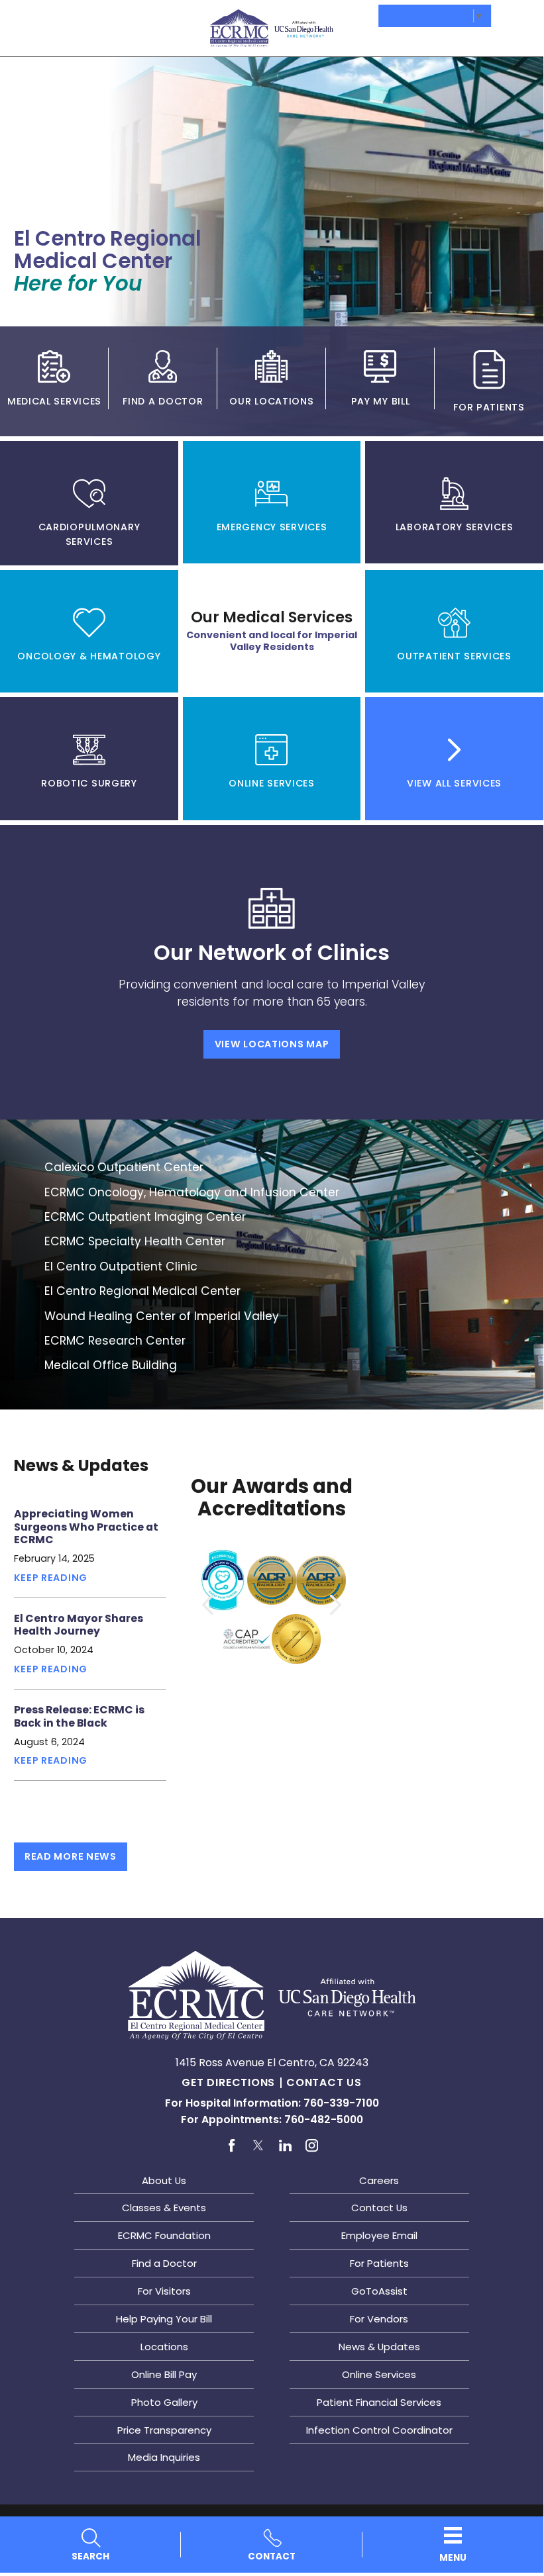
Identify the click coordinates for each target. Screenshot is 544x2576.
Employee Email (379, 2235)
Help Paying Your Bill (164, 2319)
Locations (164, 2347)
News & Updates (379, 2347)
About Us (164, 2180)
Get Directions (228, 2082)
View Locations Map (272, 1044)
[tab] (89, 503)
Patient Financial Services (379, 2402)
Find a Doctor (164, 2263)
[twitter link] (259, 2146)
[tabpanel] (271, 972)
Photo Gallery (164, 2402)
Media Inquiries (164, 2457)
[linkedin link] (285, 2146)
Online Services (379, 2374)
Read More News (71, 1856)
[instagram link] (312, 2146)
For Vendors (379, 2319)
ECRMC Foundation (164, 2235)
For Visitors (164, 2291)
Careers (379, 2180)
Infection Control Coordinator (379, 2430)
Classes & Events (164, 2208)
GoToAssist (379, 2291)
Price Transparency (164, 2430)
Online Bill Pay (164, 2374)
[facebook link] (232, 2146)
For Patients (379, 2263)
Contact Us (324, 2082)
